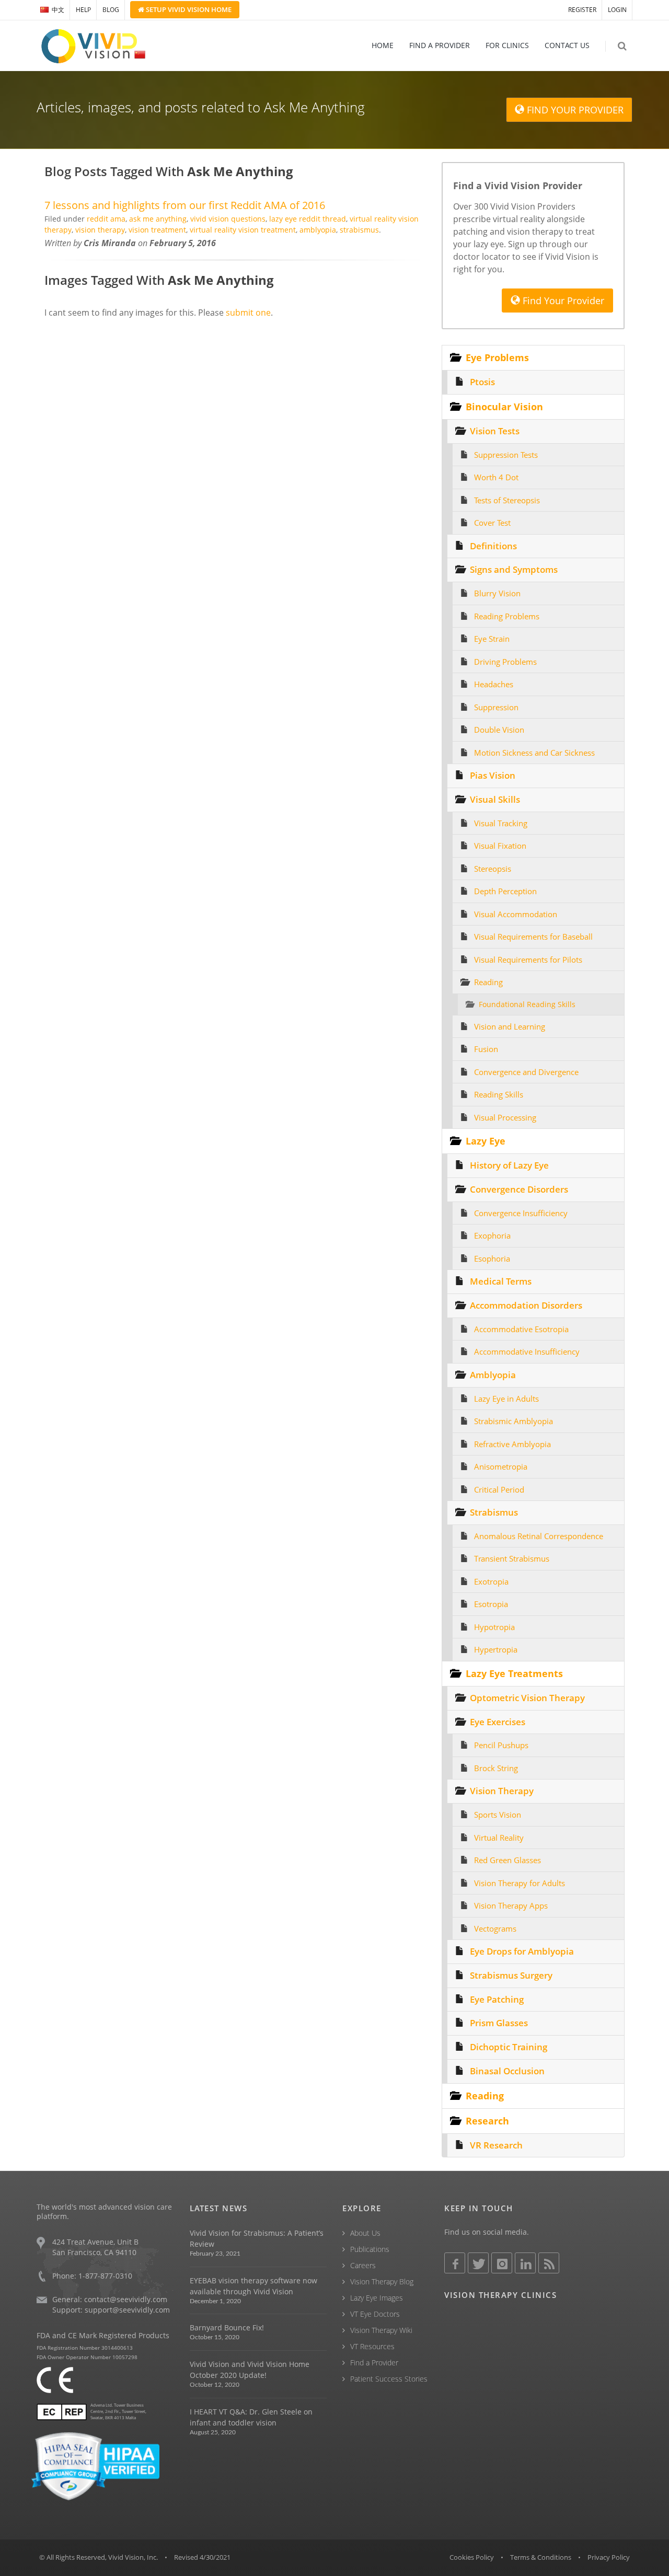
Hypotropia (494, 1627)
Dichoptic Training (509, 2047)
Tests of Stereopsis (507, 500)
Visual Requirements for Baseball (533, 937)
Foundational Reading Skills (527, 1004)
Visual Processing (505, 1117)
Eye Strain (492, 639)
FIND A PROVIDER (440, 45)
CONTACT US (567, 45)
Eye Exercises (498, 1722)
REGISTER (582, 10)
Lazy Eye (486, 1141)
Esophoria (492, 1258)
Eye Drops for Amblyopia (522, 1951)
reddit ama (106, 219)
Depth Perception (505, 891)
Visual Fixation (500, 846)
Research (487, 2121)
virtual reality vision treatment (243, 230)
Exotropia (491, 1581)
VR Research (496, 2145)
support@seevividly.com (127, 2310)
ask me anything (158, 219)
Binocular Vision (504, 407)
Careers (363, 2265)
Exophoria (492, 1235)
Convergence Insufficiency (521, 1213)
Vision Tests (495, 431)
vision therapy (100, 230)
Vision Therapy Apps (511, 1905)
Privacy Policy (609, 2557)
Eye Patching (497, 1999)
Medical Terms (501, 1281)
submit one (248, 313)
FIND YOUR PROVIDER (574, 110)
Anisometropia (501, 1466)
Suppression (496, 707)
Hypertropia (496, 1649)
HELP (83, 10)
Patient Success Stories (389, 2379)
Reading (488, 982)
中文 (58, 10)
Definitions (493, 546)
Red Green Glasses (507, 1860)
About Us (365, 2233)
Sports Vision (498, 1815)
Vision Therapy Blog (382, 2282)
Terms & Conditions (541, 2557)
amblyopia (318, 230)
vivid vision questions (228, 219)
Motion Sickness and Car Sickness (534, 753)
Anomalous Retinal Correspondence (539, 1536)
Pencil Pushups (501, 1745)
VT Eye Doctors (375, 2314)
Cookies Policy (472, 2557)
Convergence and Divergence (526, 1072)
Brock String (496, 1768)
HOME (383, 45)
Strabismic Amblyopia (514, 1421)
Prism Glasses (499, 2023)
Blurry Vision (497, 593)
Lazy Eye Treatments (514, 1673)
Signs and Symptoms (514, 569)
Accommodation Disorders (526, 1305)
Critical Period (499, 1489)
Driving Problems (505, 662)
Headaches (494, 684)
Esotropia (491, 1604)
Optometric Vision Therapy (527, 1698)
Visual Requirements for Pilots (528, 960)
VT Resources (372, 2346)
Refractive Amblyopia (512, 1444)
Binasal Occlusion (507, 2071)
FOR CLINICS (507, 45)
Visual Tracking (501, 823)
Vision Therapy (502, 1791)
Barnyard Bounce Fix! (227, 2327)
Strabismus (494, 1512)
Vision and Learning (510, 1026)
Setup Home (188, 9)
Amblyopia (493, 1375)
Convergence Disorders (519, 1189)
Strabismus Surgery (511, 1975)
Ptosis (482, 382)
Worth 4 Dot (496, 477)
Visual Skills (495, 799)
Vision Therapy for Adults (520, 1883)
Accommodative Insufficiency (527, 1351)
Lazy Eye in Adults (506, 1399)
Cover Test (492, 523)
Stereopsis (493, 869)
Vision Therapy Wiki (381, 2330)
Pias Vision (493, 775)
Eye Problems (497, 357)
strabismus (359, 230)
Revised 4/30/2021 (202, 2557)
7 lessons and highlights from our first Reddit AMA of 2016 (185, 205)
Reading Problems (507, 616)
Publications (370, 2249)
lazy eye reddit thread (308, 219)
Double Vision (499, 730)
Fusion (486, 1049)
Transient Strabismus (512, 1558)
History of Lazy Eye (509, 1165)
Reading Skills (499, 1094)
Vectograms (495, 1928)
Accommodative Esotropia (521, 1329)
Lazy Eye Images (377, 2298)
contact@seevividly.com (126, 2299)
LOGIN (617, 10)
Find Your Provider (562, 301)
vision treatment (157, 230)
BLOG (111, 10)
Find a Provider (374, 2363)
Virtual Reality (499, 1838)
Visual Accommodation (516, 914)
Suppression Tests (506, 455)
